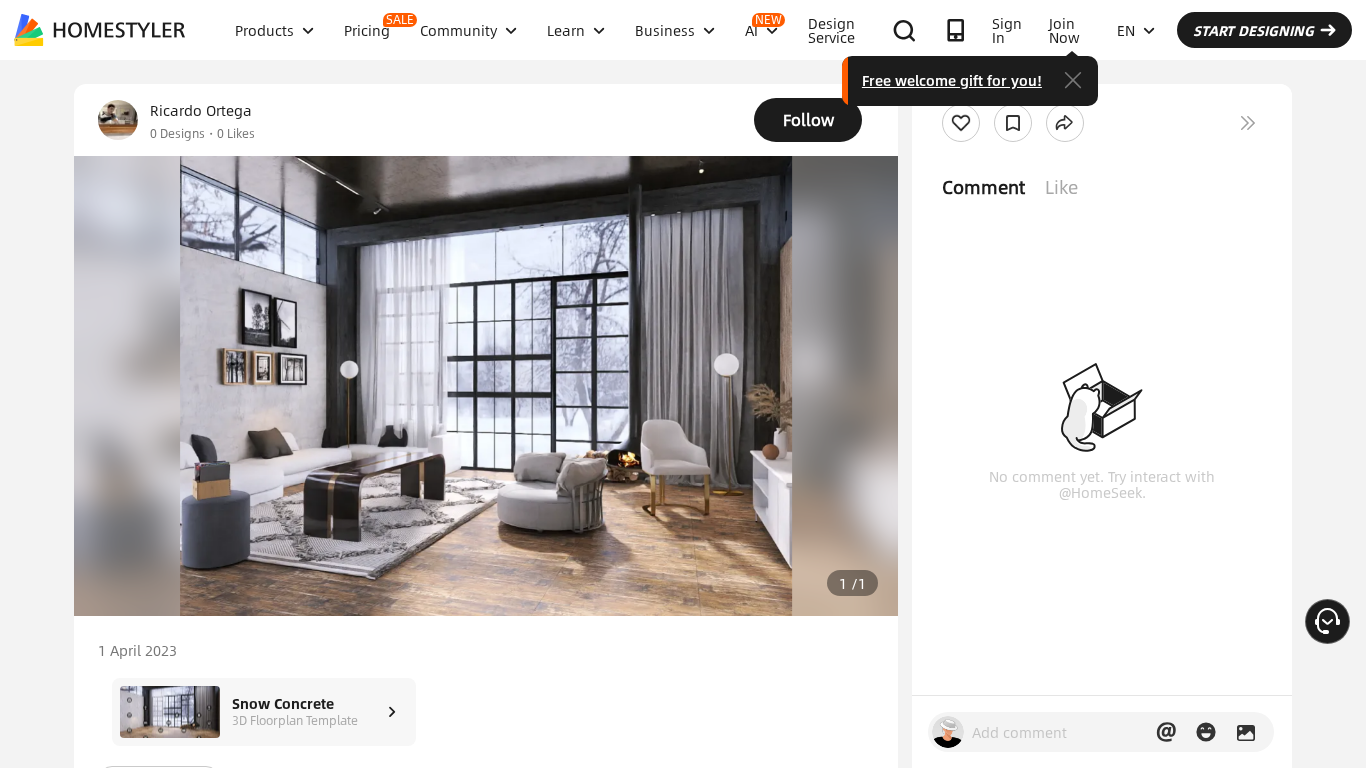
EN (1126, 30)
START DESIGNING (1253, 30)
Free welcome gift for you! (952, 80)
